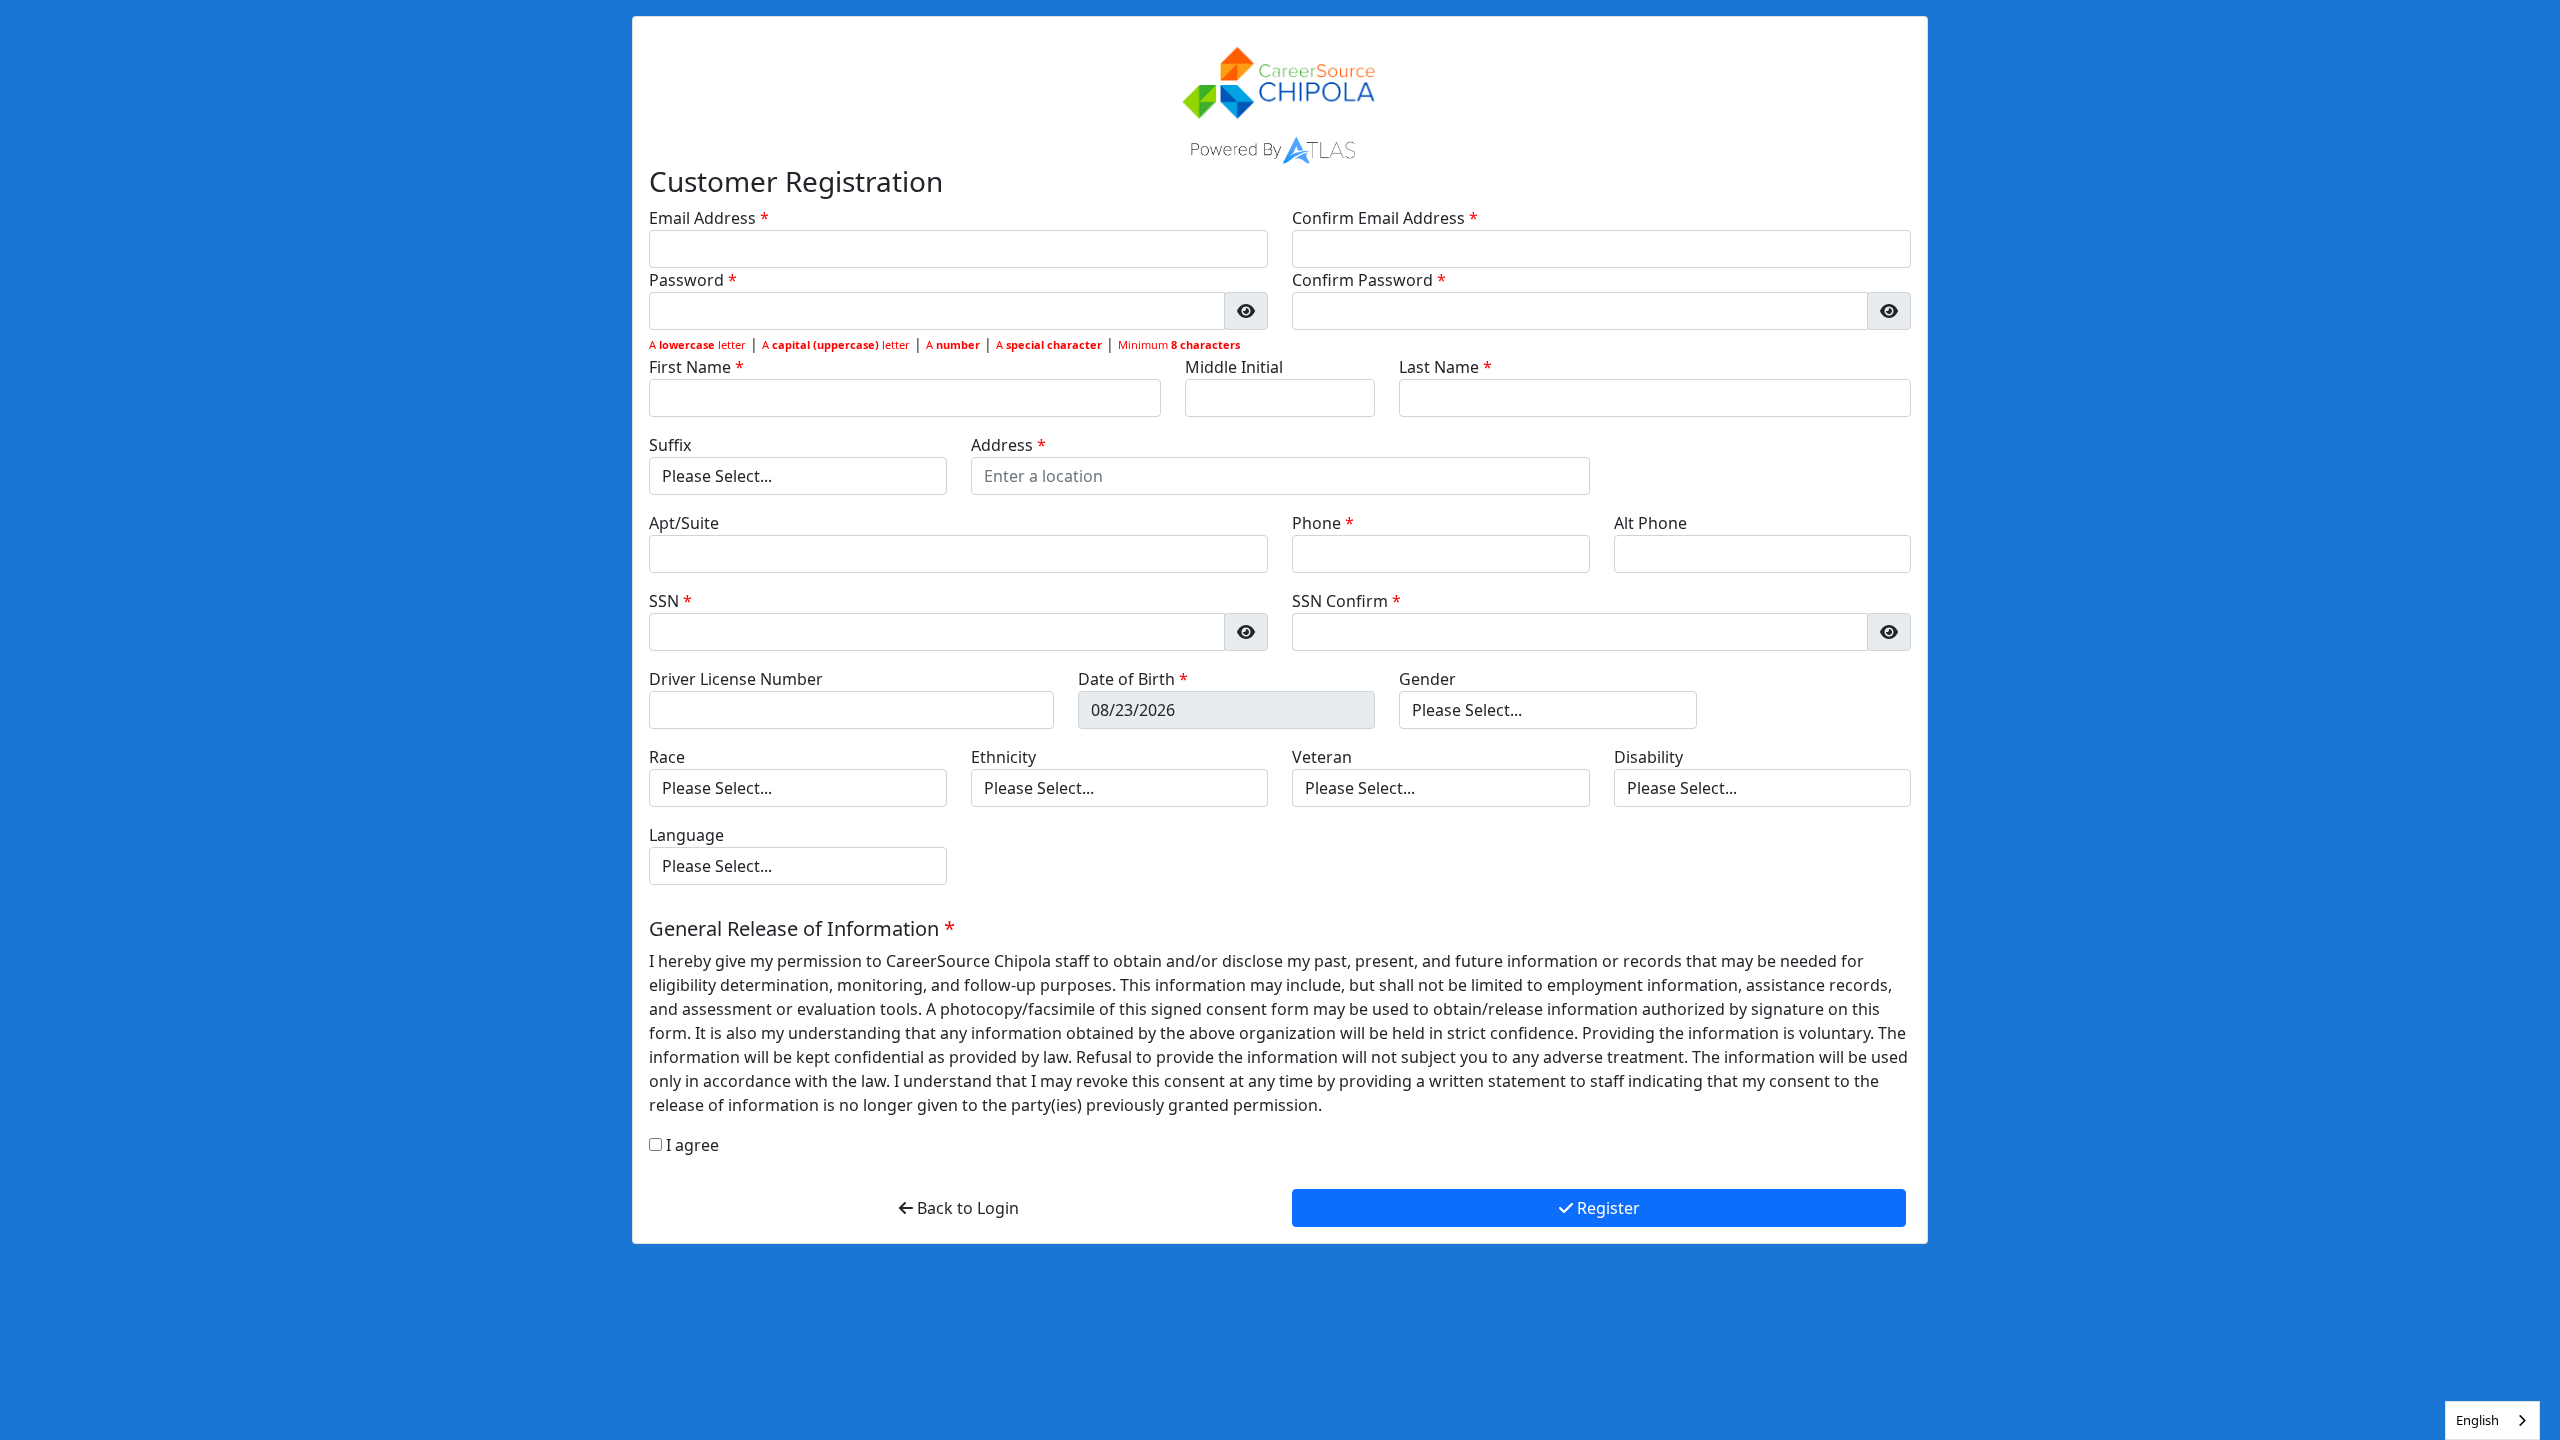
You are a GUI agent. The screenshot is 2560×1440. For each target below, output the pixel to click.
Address (1004, 445)
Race (667, 757)
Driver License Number (736, 679)
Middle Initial (1234, 367)
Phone (1318, 523)
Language (686, 835)
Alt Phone (1650, 523)
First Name (692, 367)
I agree (692, 1145)
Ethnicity (1003, 757)
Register (1606, 1208)
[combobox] (2492, 1420)
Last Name (1441, 367)
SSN (666, 601)
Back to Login (966, 1208)
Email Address (704, 218)
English (2477, 1420)
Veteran (1322, 757)
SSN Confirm (1342, 601)
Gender (1427, 679)
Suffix (670, 445)
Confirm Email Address (1380, 218)
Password (688, 280)
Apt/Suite (684, 523)
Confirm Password (1364, 280)
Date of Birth (1128, 679)
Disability (1648, 757)
